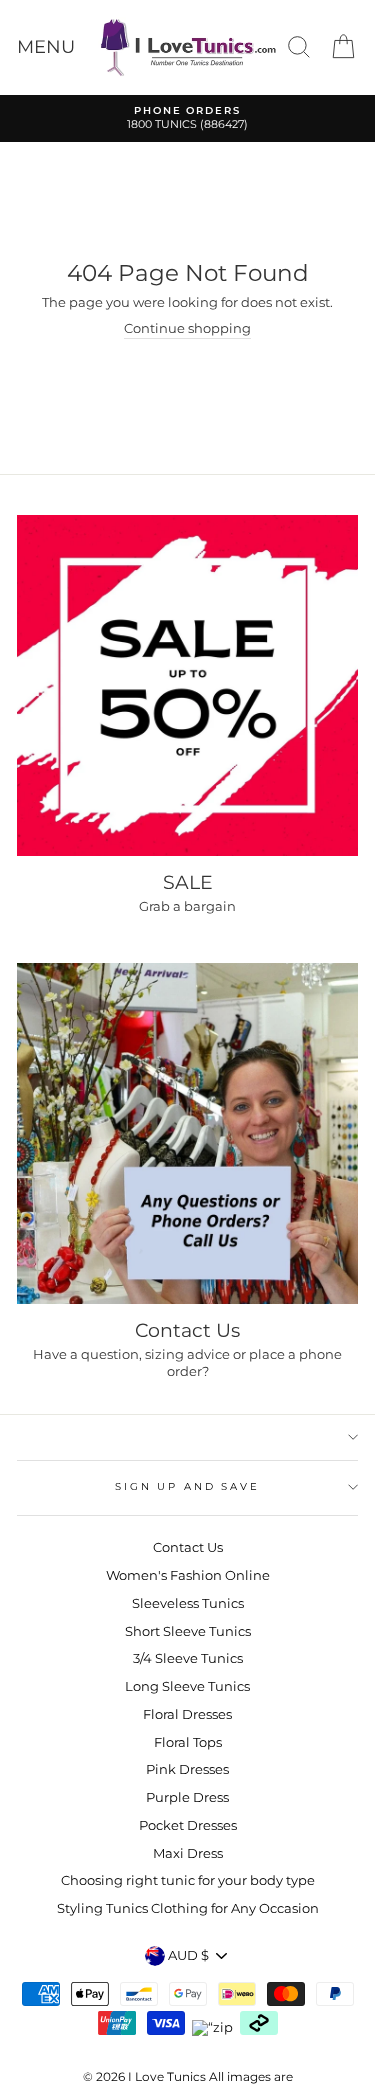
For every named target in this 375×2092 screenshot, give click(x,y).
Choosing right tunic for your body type (188, 1880)
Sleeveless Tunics (188, 1603)
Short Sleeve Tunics (188, 1631)
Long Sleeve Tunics (187, 1686)
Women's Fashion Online (188, 1575)
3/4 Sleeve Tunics (188, 1658)
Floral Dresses (187, 1714)
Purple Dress (187, 1797)
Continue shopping (187, 328)
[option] (187, 118)
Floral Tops (188, 1742)
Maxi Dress (188, 1853)
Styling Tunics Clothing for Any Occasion (188, 1908)
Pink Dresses (187, 1769)
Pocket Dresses (188, 1825)
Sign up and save (187, 1486)
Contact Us (188, 1547)
